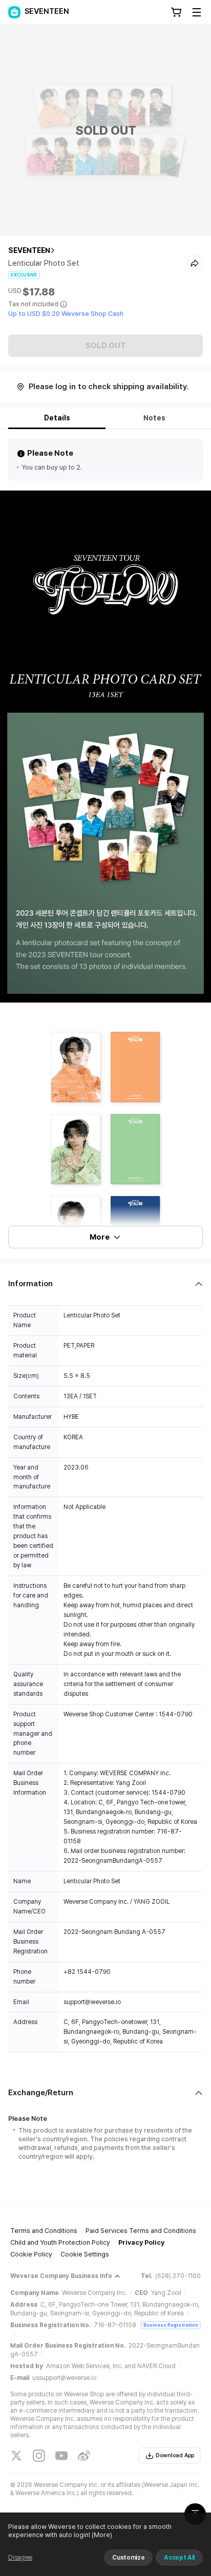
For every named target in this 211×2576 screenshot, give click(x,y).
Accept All (179, 2558)
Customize (128, 2558)
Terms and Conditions (44, 2231)
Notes (154, 418)
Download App (175, 2455)
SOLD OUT (106, 346)
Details (57, 418)
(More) (102, 2535)
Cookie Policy (31, 2254)
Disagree (20, 2558)
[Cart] (176, 12)
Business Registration (171, 2325)
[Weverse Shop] (14, 12)
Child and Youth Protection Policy (60, 2242)
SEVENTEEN (29, 250)
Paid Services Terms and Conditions (141, 2231)
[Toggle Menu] (197, 12)
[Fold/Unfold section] (105, 1284)
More (100, 1237)
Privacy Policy (141, 2242)
